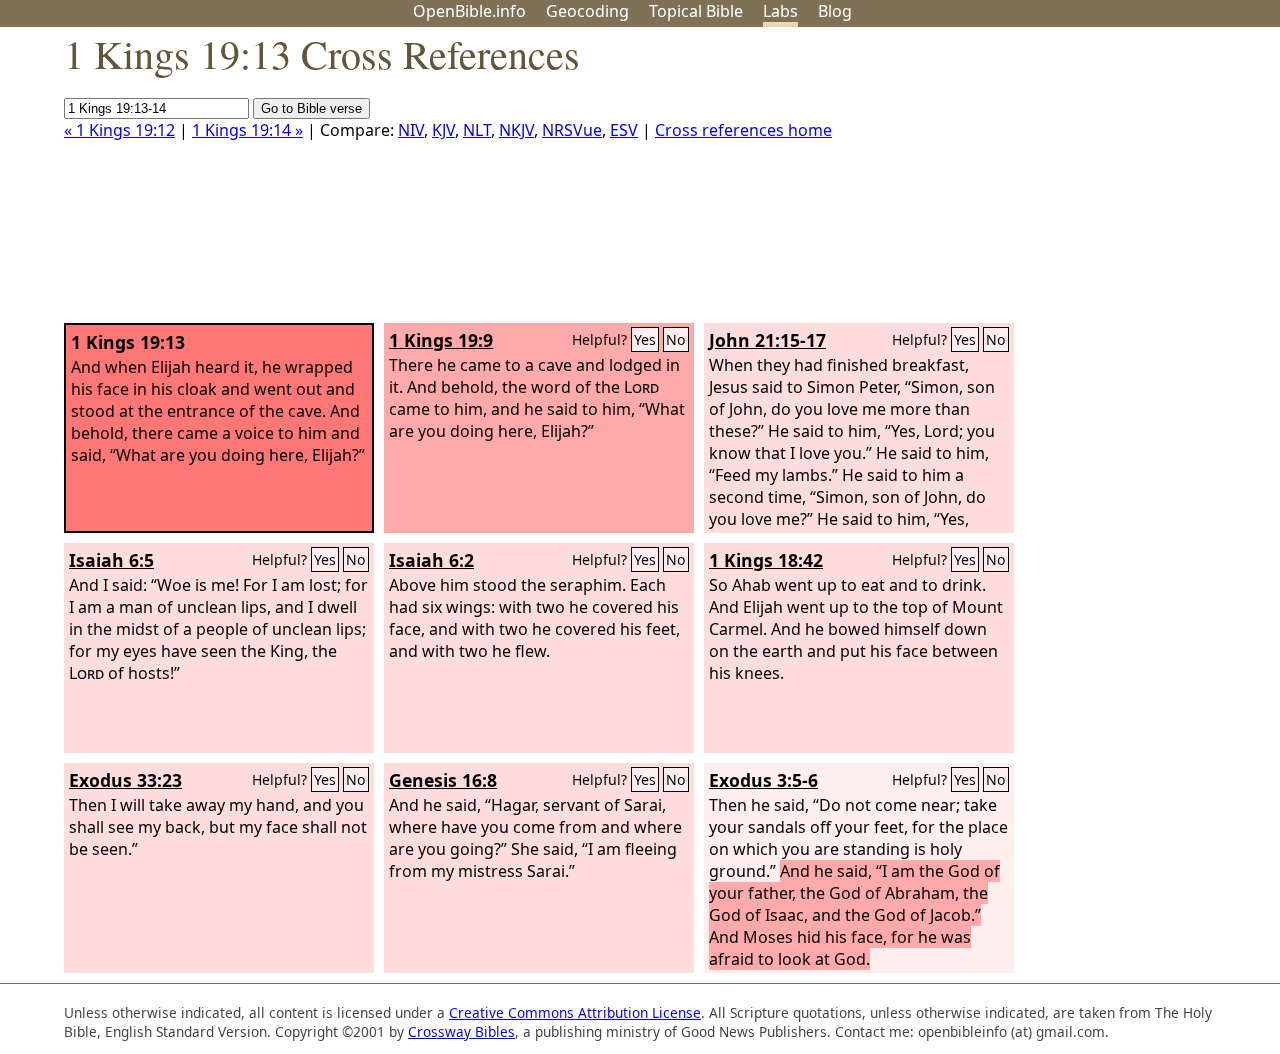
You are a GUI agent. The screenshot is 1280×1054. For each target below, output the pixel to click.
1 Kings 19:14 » (247, 130)
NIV (411, 130)
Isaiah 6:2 (431, 560)
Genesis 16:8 (443, 780)
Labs (780, 11)
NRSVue (572, 130)
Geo (587, 11)
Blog (835, 11)
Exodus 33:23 (125, 780)
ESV (624, 130)
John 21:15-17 (767, 340)
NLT (477, 130)
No (676, 339)
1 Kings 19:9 (441, 340)
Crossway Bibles (461, 1031)
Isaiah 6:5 (111, 560)
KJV (443, 130)
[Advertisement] (1078, 183)
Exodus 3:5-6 (763, 780)
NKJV (516, 130)
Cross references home (743, 130)
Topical (696, 11)
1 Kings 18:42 (766, 560)
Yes (645, 339)
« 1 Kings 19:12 (119, 130)
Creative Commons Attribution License (575, 1012)
